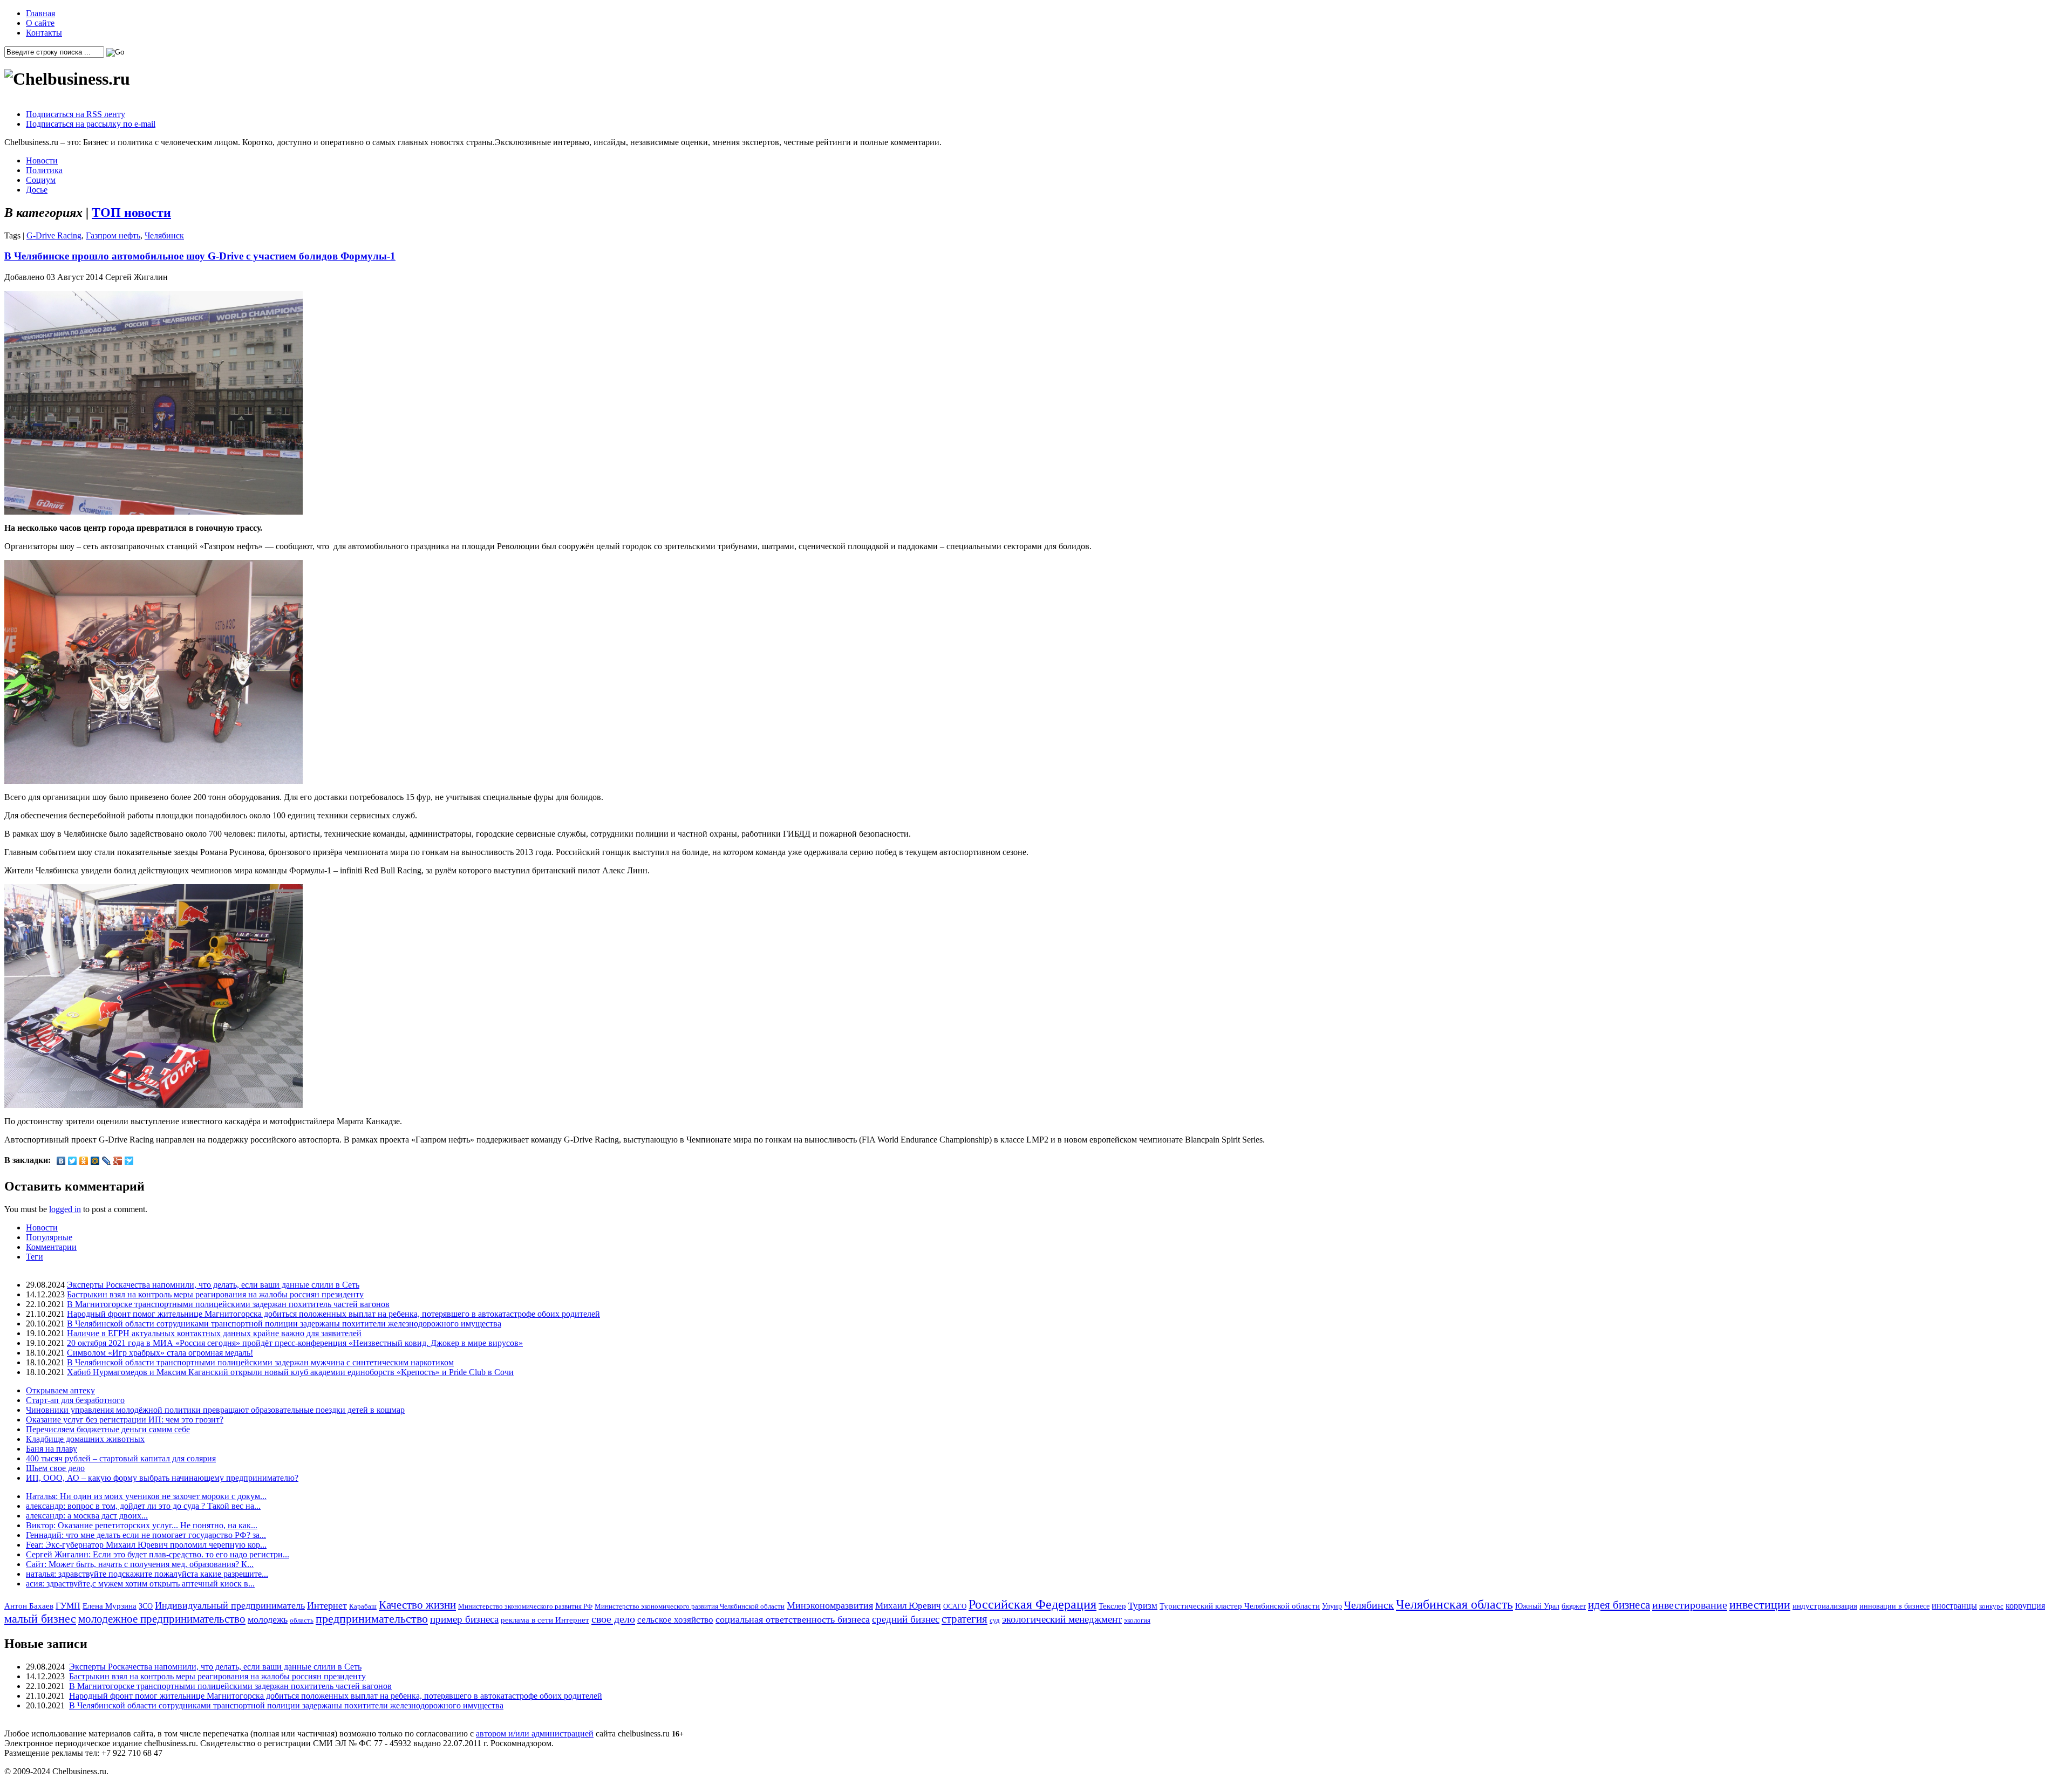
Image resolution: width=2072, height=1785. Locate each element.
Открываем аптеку (60, 1390)
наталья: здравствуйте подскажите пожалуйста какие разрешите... (147, 1574)
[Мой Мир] (95, 1161)
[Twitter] (73, 1161)
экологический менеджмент (1062, 1619)
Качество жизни (417, 1605)
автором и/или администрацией (535, 1733)
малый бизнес (40, 1619)
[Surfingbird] (129, 1161)
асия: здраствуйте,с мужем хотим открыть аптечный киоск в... (140, 1584)
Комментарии (51, 1247)
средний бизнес (906, 1619)
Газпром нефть (113, 235)
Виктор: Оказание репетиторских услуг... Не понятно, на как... (142, 1525)
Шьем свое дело (55, 1468)
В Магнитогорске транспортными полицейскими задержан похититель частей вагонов (228, 1304)
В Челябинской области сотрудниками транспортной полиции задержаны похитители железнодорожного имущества (284, 1324)
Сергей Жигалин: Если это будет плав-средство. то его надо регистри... (158, 1554)
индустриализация (1825, 1606)
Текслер (1112, 1606)
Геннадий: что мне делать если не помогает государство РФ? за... (146, 1535)
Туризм (1143, 1606)
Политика (44, 170)
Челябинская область (1454, 1604)
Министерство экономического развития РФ (525, 1606)
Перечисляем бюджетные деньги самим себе (108, 1429)
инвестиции (1760, 1605)
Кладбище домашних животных (85, 1439)
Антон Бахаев (29, 1606)
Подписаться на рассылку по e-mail (91, 124)
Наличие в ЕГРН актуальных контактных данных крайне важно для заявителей (214, 1333)
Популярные (49, 1237)
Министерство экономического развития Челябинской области (690, 1606)
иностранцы (1954, 1606)
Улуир (1332, 1606)
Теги (35, 1257)
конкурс (1991, 1606)
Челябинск (164, 235)
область (302, 1620)
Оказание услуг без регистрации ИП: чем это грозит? (125, 1420)
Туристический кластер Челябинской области (1240, 1606)
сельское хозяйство (675, 1620)
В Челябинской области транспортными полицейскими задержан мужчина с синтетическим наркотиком (260, 1362)
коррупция (2025, 1606)
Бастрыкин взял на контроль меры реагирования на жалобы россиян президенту (215, 1294)
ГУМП (68, 1606)
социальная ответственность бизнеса (793, 1619)
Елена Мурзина (110, 1606)
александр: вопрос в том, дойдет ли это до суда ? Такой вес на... (143, 1506)
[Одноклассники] (84, 1161)
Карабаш (363, 1606)
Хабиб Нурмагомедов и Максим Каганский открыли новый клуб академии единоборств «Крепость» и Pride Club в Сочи (290, 1372)
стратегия (965, 1619)
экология (1137, 1620)
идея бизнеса (1619, 1605)
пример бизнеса (464, 1619)
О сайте (40, 23)
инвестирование (1690, 1605)
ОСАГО (955, 1606)
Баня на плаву (52, 1449)
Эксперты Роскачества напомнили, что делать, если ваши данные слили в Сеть (213, 1285)
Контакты (44, 33)
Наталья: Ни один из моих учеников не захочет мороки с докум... (146, 1496)
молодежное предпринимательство (162, 1619)
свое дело (613, 1619)
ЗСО (146, 1606)
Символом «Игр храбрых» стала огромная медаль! (160, 1353)
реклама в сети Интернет (545, 1620)
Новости (42, 160)
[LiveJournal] (107, 1161)
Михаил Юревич (908, 1606)
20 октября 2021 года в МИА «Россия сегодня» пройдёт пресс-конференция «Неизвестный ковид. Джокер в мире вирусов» (295, 1343)
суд (995, 1620)
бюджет (1574, 1606)
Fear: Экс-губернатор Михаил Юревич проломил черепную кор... (146, 1545)
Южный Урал (1537, 1606)
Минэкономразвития (830, 1605)
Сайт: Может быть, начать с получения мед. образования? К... (140, 1564)
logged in (65, 1209)
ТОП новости (131, 213)
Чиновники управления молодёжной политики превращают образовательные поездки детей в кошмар (215, 1410)
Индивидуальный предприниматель (230, 1605)
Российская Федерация (1032, 1604)
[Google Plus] (118, 1161)
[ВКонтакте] (61, 1161)
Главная (40, 13)
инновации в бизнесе (1894, 1606)
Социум (41, 180)
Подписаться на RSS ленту (76, 114)
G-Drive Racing (54, 235)
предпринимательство (372, 1619)
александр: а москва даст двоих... (87, 1516)
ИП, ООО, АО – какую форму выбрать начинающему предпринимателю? (162, 1478)
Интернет (327, 1605)
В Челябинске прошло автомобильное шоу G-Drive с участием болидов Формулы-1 (200, 256)
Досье (37, 190)
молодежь (268, 1619)
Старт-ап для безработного (75, 1400)
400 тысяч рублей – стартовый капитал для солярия (121, 1458)
